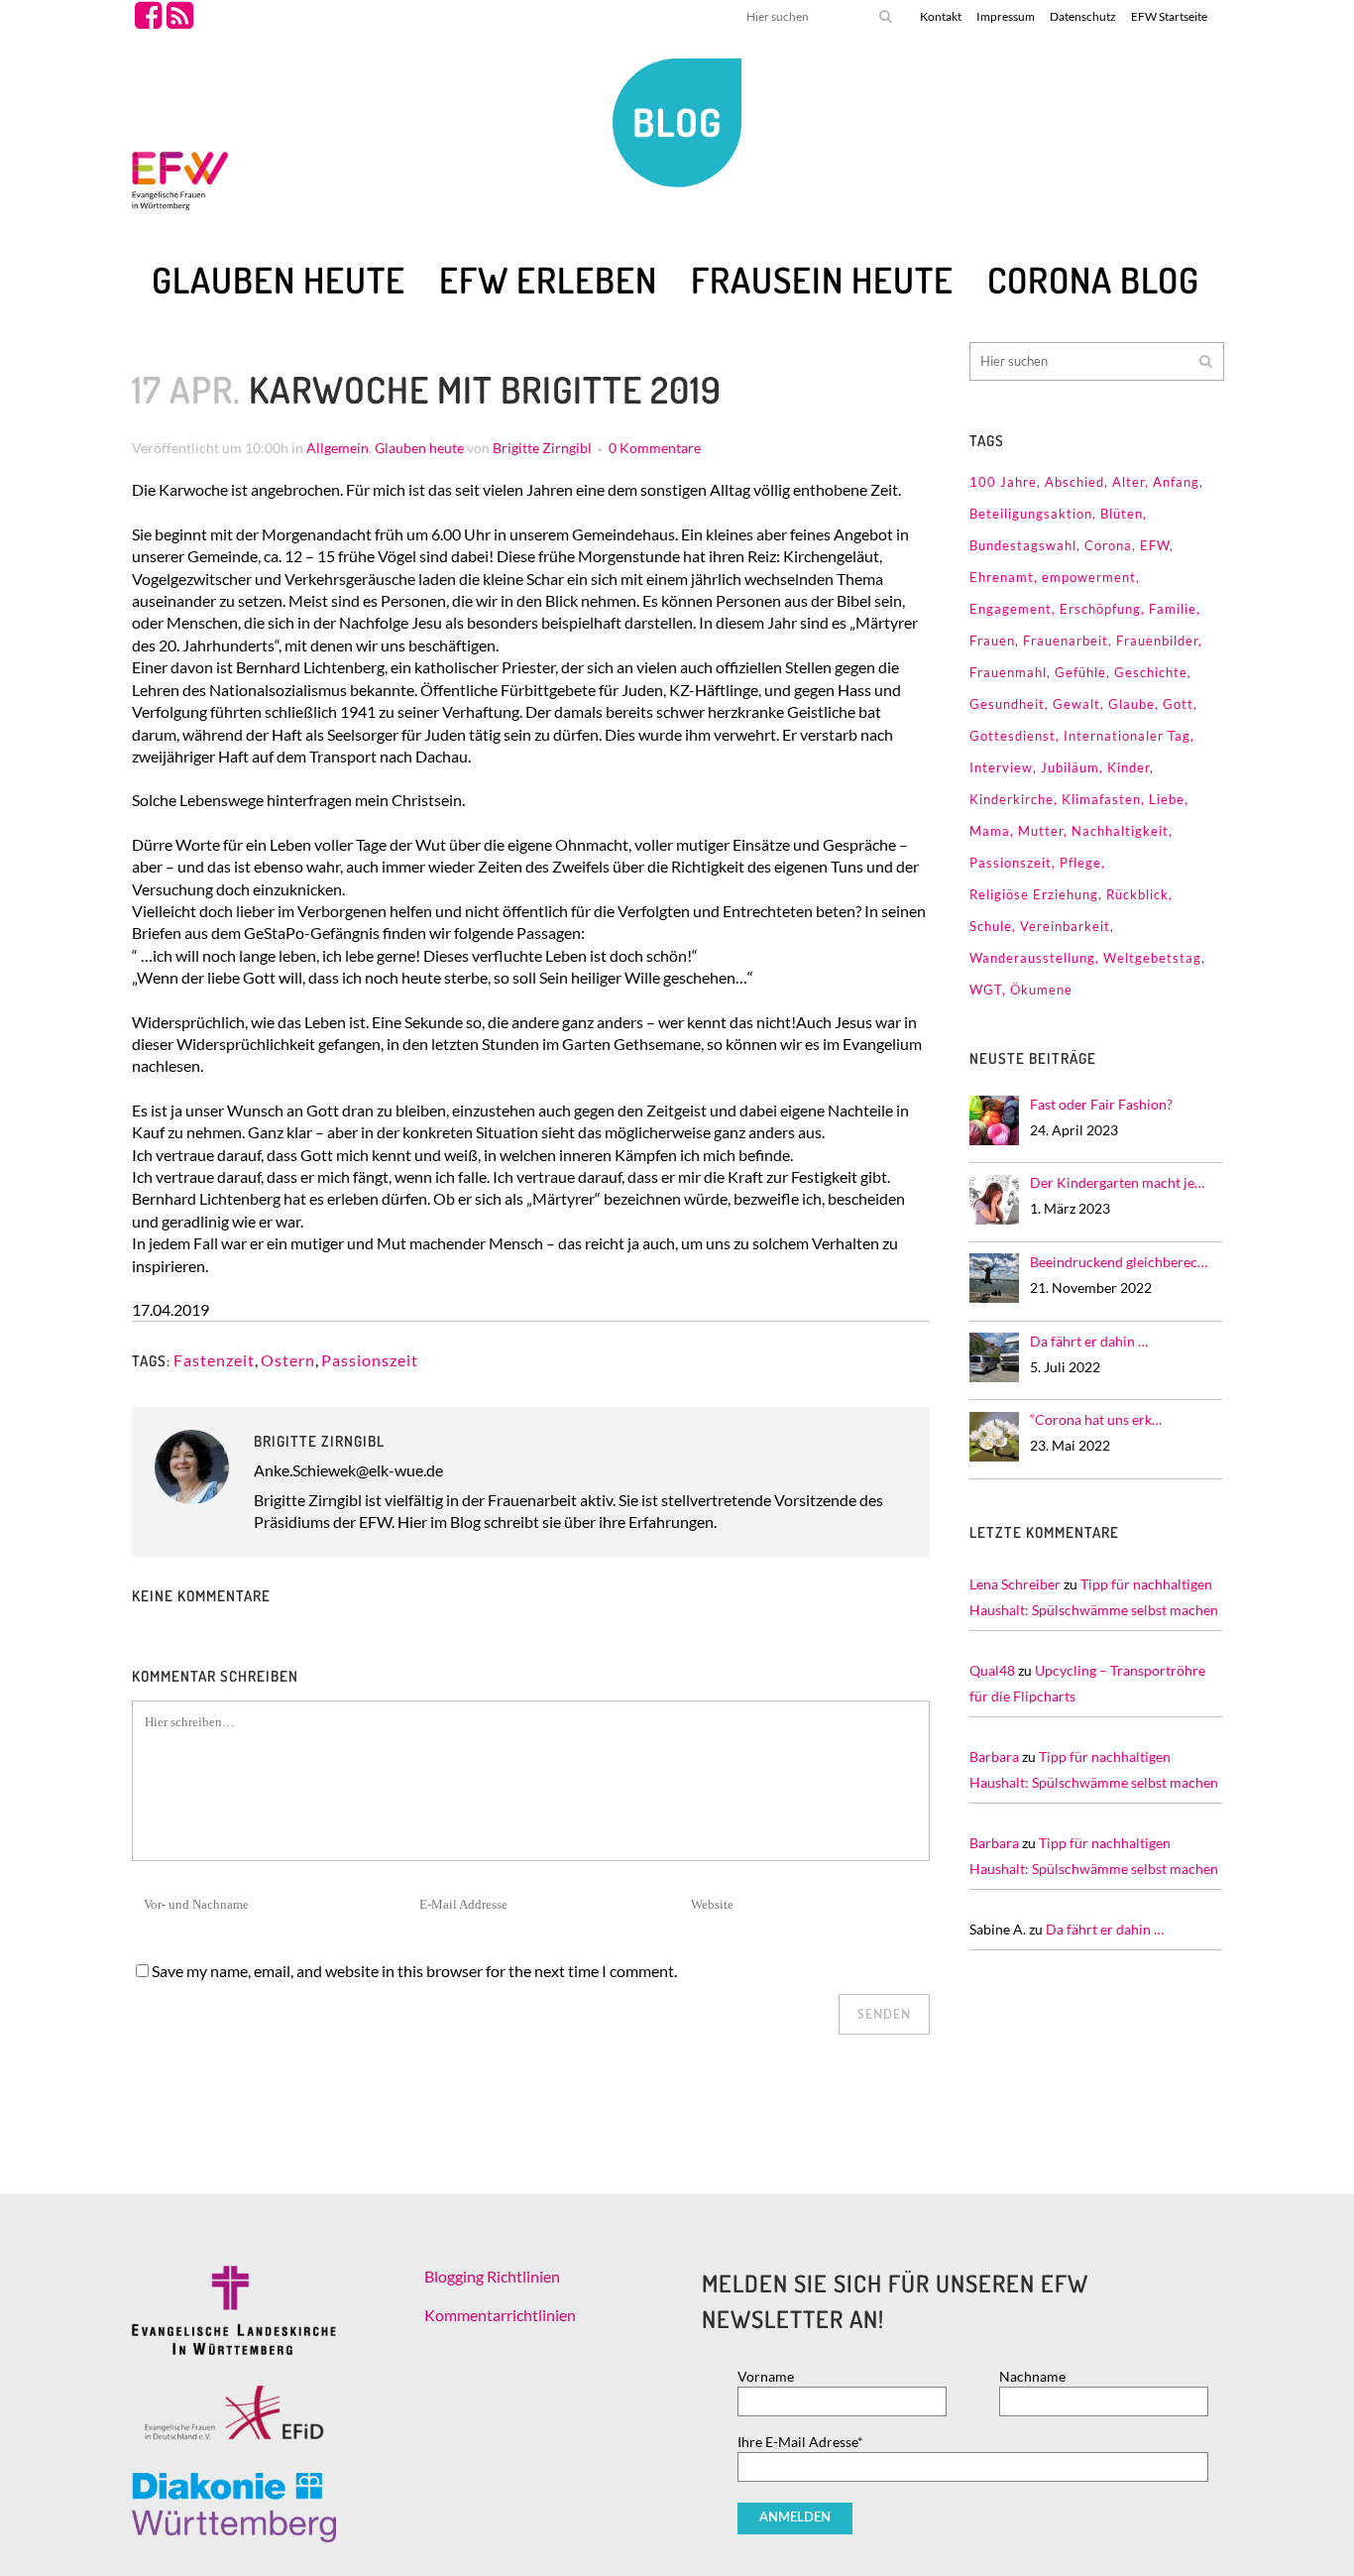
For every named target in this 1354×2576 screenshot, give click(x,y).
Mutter (1041, 831)
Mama (990, 831)
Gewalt (1076, 704)
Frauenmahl (1008, 672)
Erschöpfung (1100, 609)
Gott (1178, 704)
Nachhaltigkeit (1120, 831)
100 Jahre (1003, 482)
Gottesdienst (1013, 736)
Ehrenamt (1002, 577)
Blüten (1122, 514)
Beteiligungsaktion (1031, 514)
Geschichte (1151, 672)
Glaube (1131, 704)
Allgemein (338, 448)
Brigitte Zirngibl (542, 448)
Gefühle (1080, 672)
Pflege (1080, 863)
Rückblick (1137, 894)
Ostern (288, 1360)
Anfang (1176, 482)
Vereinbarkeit (1065, 926)
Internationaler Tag (1127, 736)
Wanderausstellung (1032, 958)
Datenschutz (1083, 16)
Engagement (1011, 609)
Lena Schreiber (1015, 1584)
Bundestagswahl (1023, 545)
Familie (1173, 609)
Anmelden (795, 2518)
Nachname (1032, 2376)
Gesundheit (1007, 704)
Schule (991, 926)
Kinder (1128, 767)
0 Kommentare (655, 448)
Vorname (766, 2376)
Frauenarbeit (1066, 641)
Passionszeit (370, 1360)
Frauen (992, 641)
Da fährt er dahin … (1105, 1929)
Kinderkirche (1012, 799)
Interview (1001, 767)
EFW (1155, 545)
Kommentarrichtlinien (500, 2315)
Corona (1108, 545)
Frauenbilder (1157, 641)
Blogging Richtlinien (492, 2276)
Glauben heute (419, 448)
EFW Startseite (1169, 16)
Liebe (1167, 799)
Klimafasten (1101, 799)
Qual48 (992, 1670)
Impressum (1006, 16)
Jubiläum (1070, 767)
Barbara (994, 1756)
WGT (986, 990)
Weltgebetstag (1152, 958)
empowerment (1089, 577)
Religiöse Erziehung (1034, 894)
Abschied (1074, 482)
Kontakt (941, 16)
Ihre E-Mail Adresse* (800, 2442)
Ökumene (1041, 990)
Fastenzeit (214, 1360)
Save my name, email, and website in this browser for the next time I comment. (414, 1971)
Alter (1128, 482)
